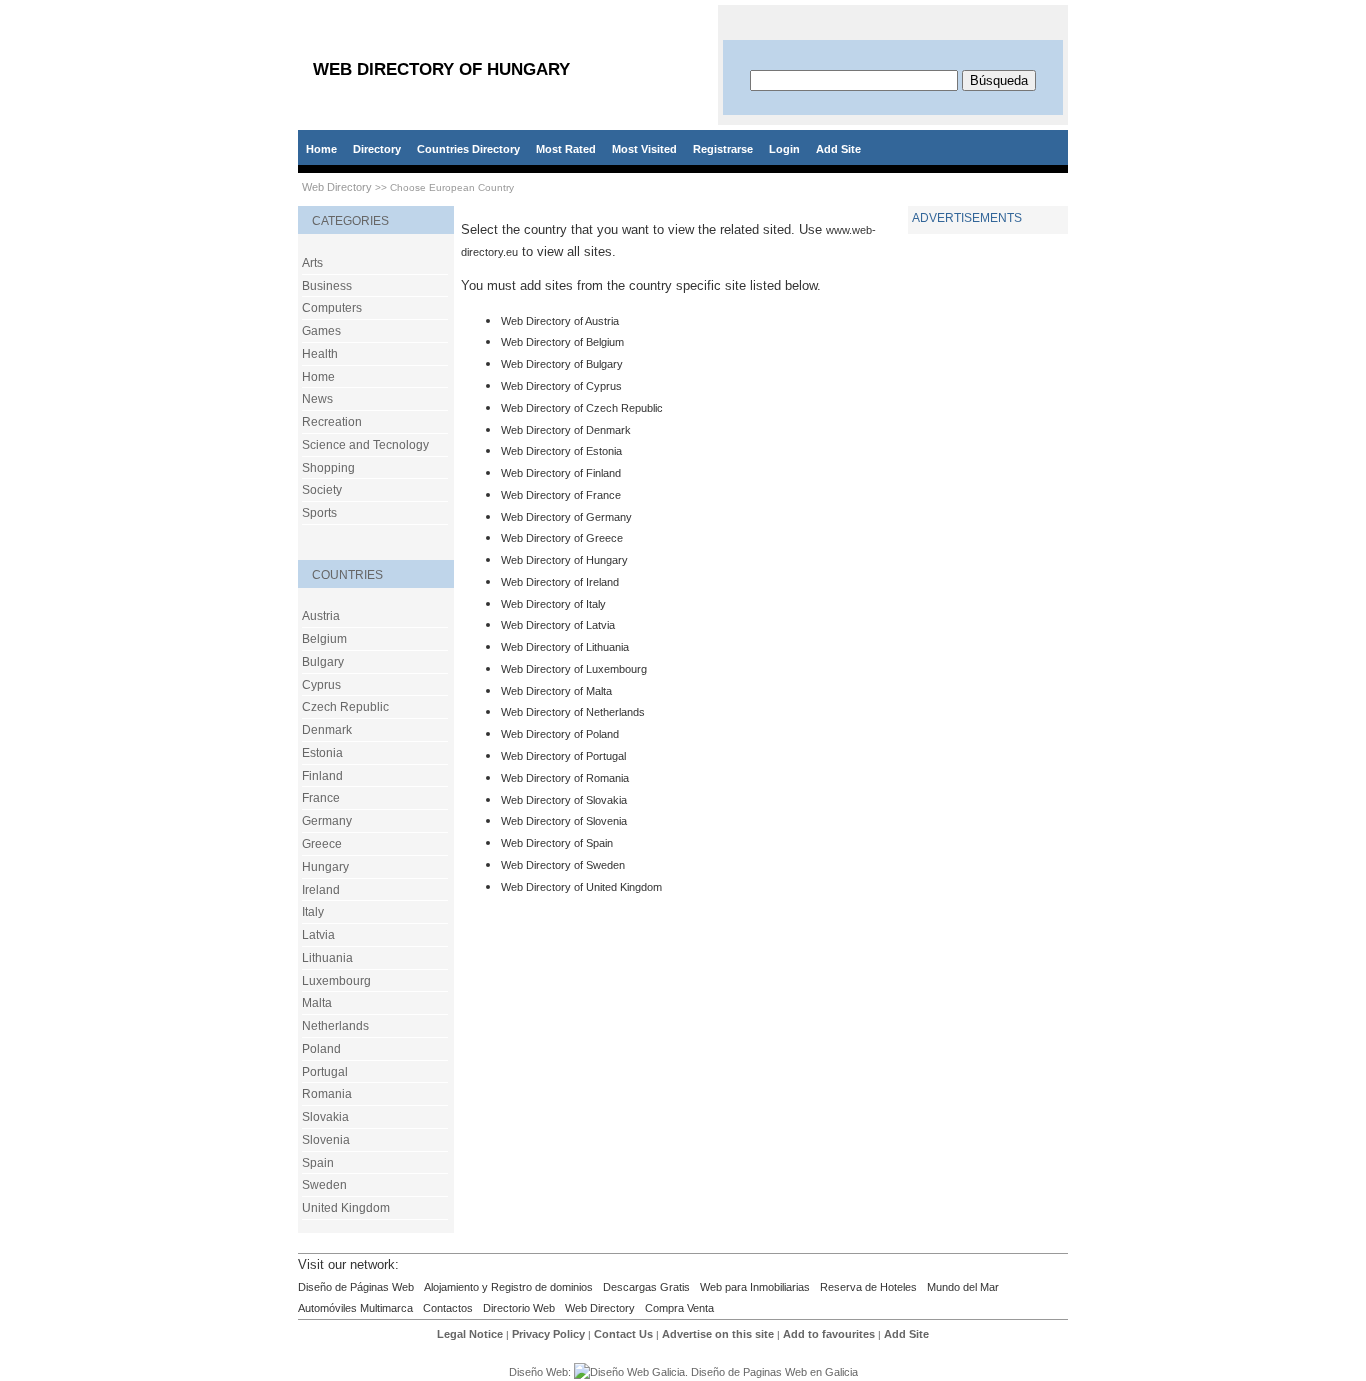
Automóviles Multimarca (355, 1308)
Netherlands (335, 1026)
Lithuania (327, 958)
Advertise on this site (718, 1334)
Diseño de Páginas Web (356, 1287)
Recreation (332, 422)
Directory (377, 149)
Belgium (324, 639)
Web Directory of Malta (556, 691)
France (321, 798)
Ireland (321, 890)
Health (320, 354)
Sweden (324, 1185)
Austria (321, 616)
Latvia (318, 935)
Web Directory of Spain (557, 843)
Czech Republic (345, 707)
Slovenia (326, 1140)
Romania (327, 1094)
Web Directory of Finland (561, 473)
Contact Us (623, 1334)
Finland (322, 776)
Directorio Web (519, 1308)
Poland (321, 1049)
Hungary (325, 867)
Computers (332, 308)
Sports (319, 513)
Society (322, 490)
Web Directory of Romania (565, 778)
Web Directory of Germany (566, 517)
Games (321, 331)
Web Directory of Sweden (563, 865)
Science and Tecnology (365, 445)
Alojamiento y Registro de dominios (508, 1287)
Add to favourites (829, 1334)
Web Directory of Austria (560, 321)
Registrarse (723, 149)
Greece (322, 844)
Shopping (328, 468)
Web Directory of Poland (560, 734)
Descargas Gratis (646, 1287)
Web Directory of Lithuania (565, 647)
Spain (318, 1163)
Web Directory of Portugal (563, 756)
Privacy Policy (548, 1334)
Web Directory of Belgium (562, 342)
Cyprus (321, 685)
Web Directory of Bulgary (562, 364)
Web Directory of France (561, 495)
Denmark (327, 730)
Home (321, 149)
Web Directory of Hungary (564, 560)
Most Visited (644, 149)
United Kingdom (346, 1208)
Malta (317, 1003)
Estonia (322, 753)
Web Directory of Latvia (558, 625)
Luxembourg (336, 981)
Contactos (448, 1308)
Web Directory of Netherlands (573, 712)
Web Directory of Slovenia (564, 821)
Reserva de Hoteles (868, 1287)
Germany (327, 821)
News (317, 399)
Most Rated (566, 149)
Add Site (838, 149)
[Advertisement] (988, 544)
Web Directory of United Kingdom (581, 887)
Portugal (325, 1072)
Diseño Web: (541, 1372)
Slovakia (325, 1117)
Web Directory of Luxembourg (574, 669)
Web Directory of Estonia (561, 451)
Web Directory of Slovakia (564, 800)
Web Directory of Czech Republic (582, 408)
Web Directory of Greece (562, 538)
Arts (312, 263)
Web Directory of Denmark (566, 430)
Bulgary (323, 662)
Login (784, 149)
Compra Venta (679, 1308)
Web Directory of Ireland (560, 582)
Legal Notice (470, 1334)
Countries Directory (468, 149)
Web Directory (337, 187)
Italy (313, 912)
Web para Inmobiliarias (755, 1287)
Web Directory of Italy (553, 604)
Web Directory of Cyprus (561, 386)
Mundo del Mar (963, 1287)
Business (327, 286)
